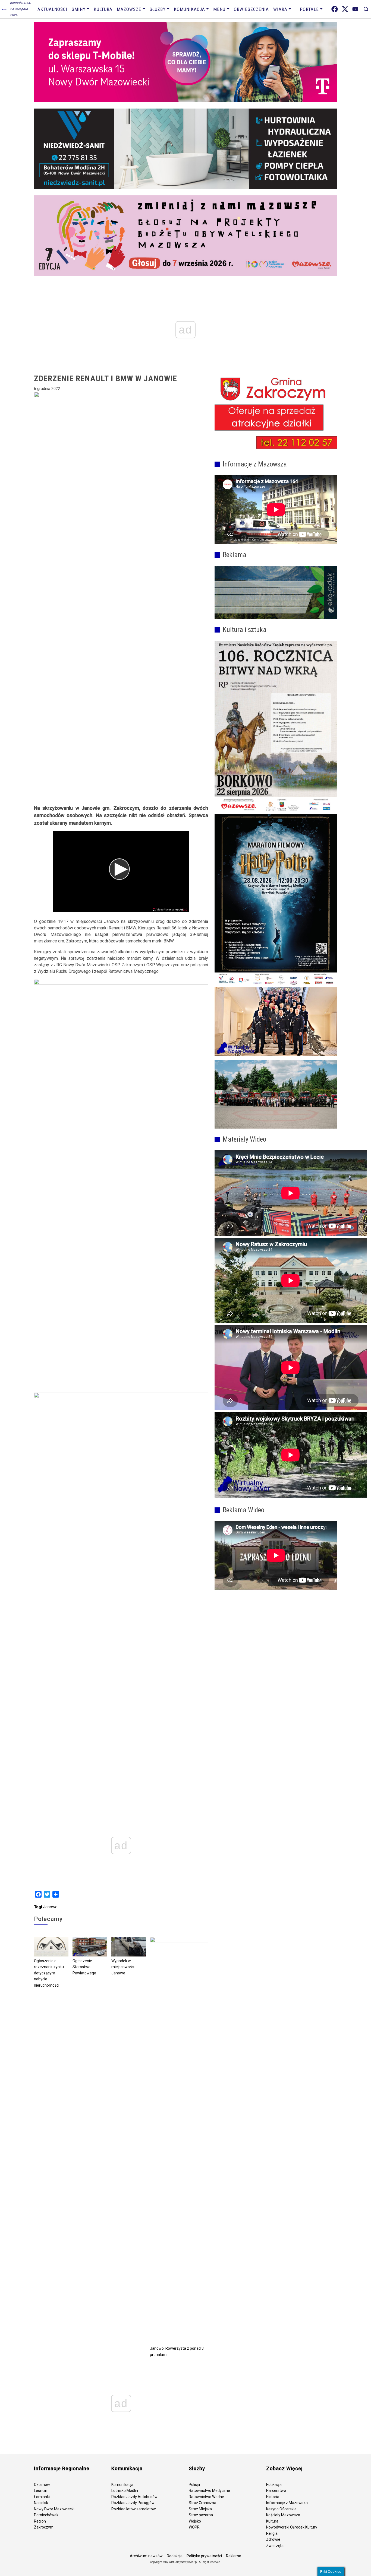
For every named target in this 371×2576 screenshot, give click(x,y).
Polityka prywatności (204, 2556)
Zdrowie (273, 2539)
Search (366, 9)
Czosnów (42, 2485)
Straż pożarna (201, 2515)
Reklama (234, 2556)
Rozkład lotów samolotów (134, 2509)
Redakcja (175, 2556)
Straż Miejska (200, 2509)
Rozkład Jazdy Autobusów (134, 2497)
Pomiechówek (46, 2515)
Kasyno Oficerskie (281, 2509)
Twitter (345, 9)
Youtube (355, 9)
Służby (158, 9)
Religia (272, 2533)
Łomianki (42, 2497)
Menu (219, 9)
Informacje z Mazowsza (287, 2503)
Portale (309, 9)
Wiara (280, 9)
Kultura (103, 9)
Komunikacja (189, 9)
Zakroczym (44, 2527)
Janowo (50, 1907)
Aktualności (52, 9)
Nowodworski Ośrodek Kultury (292, 2527)
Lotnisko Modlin (125, 2491)
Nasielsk (41, 2503)
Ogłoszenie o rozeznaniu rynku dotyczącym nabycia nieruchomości (49, 1973)
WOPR (194, 2527)
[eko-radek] (276, 592)
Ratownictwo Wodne (206, 2497)
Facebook (335, 9)
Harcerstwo (276, 2491)
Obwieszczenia (251, 9)
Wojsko (195, 2521)
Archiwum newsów (146, 2556)
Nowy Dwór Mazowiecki (54, 2509)
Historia (273, 2497)
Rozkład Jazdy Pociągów (133, 2503)
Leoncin (41, 2491)
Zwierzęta (275, 2546)
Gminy (79, 9)
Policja (194, 2485)
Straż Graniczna (202, 2503)
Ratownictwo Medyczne (209, 2491)
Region (40, 2521)
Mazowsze (129, 9)
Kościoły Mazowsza (283, 2515)
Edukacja (274, 2485)
